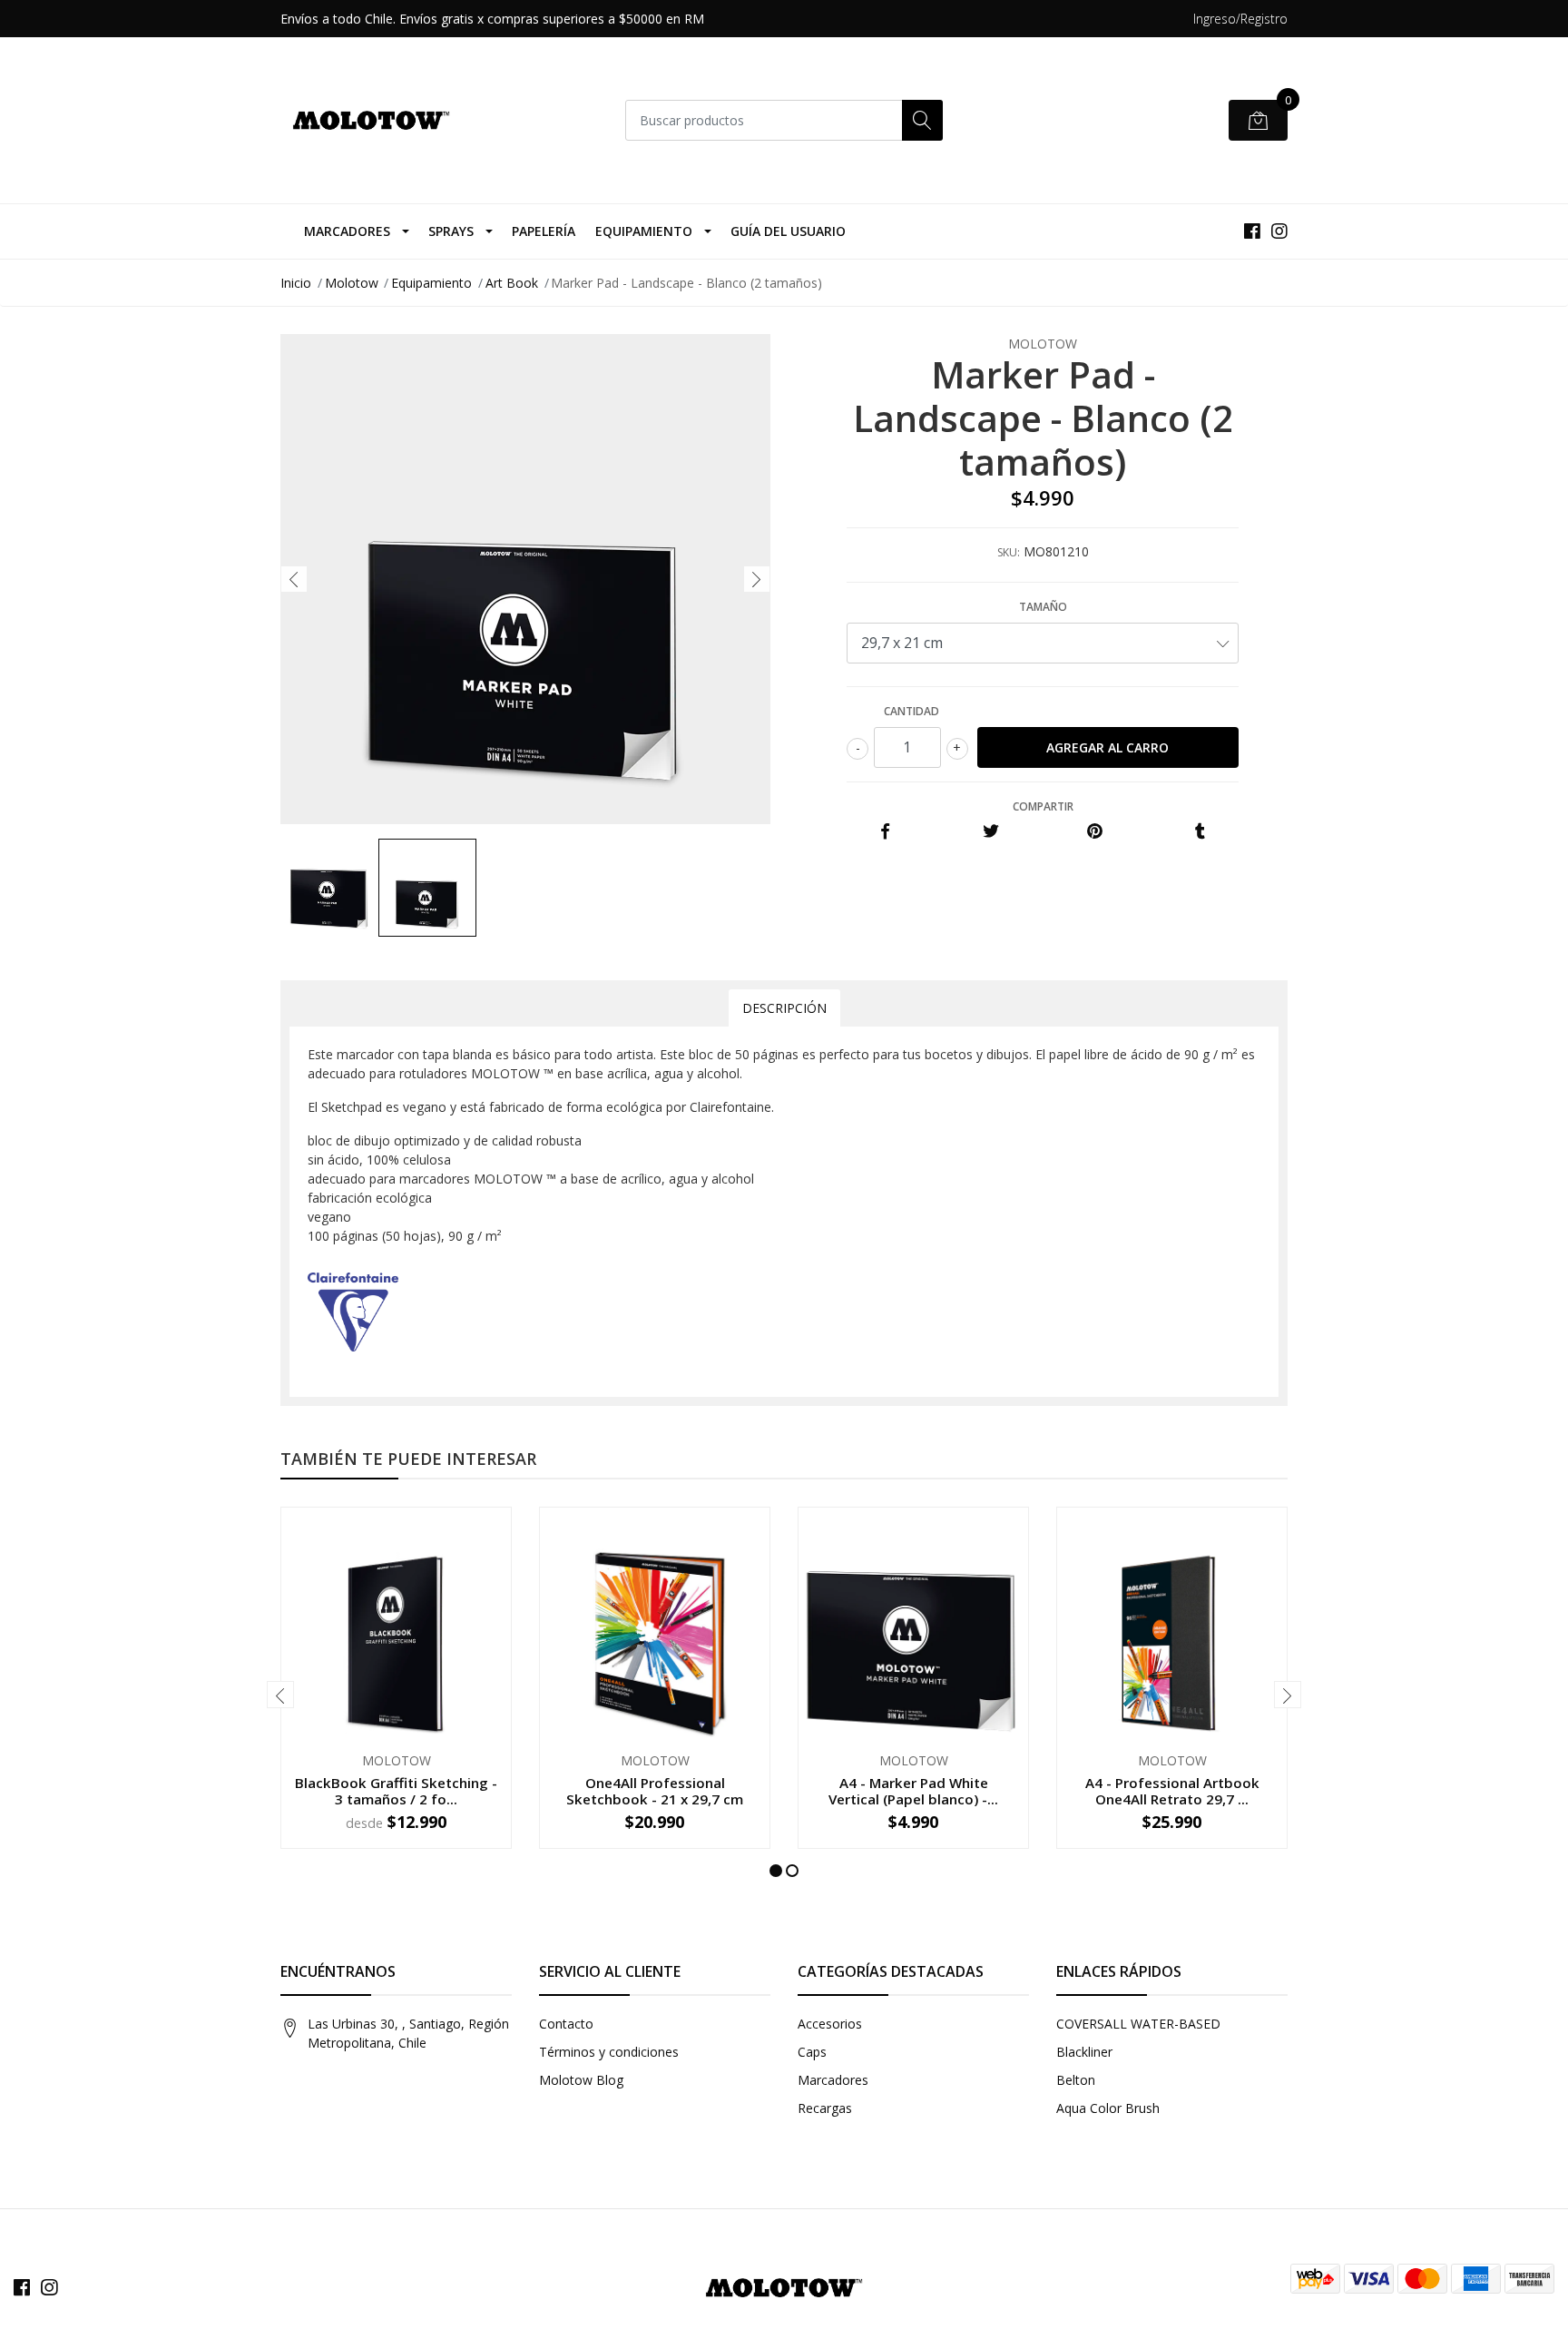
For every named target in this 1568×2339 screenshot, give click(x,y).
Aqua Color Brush (1108, 2108)
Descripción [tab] (784, 1008)
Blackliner (1084, 2052)
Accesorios (830, 2024)
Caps (812, 2052)
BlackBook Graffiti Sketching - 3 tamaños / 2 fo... (396, 1791)
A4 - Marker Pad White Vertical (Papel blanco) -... (913, 1791)
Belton (1076, 2080)
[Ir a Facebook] (1252, 231)
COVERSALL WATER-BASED (1138, 2024)
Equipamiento (644, 231)
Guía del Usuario (788, 231)
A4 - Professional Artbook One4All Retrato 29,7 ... (1172, 1791)
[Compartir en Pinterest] (1095, 832)
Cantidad (911, 711)
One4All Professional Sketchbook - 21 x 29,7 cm (655, 1791)
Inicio (296, 283)
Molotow (352, 283)
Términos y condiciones (609, 2052)
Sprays (451, 231)
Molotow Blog (581, 2080)
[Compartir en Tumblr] (1200, 832)
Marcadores (347, 231)
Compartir (1043, 806)
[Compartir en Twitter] (990, 832)
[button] (776, 1871)
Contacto (566, 2024)
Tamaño (1043, 607)
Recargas (825, 2108)
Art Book (512, 283)
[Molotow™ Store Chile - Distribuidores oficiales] (371, 120)
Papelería (544, 231)
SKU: (1009, 552)
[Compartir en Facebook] (885, 832)
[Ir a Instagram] (1279, 231)
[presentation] (294, 579)
